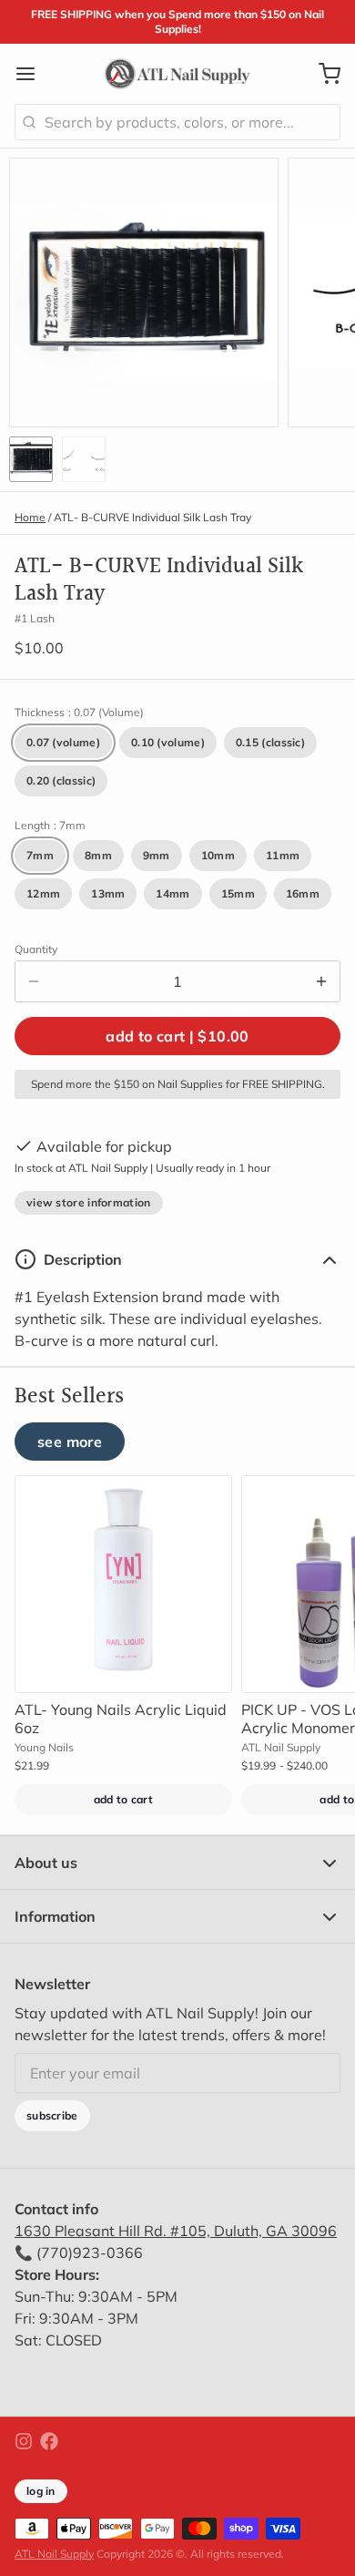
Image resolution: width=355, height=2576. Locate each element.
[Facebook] (49, 2441)
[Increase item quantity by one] (321, 981)
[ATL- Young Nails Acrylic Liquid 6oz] (123, 1584)
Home (30, 517)
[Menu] (33, 74)
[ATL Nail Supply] (177, 74)
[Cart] (322, 74)
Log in (41, 2491)
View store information (89, 1202)
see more (70, 1442)
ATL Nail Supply (54, 2554)
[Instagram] (24, 2441)
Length (50, 825)
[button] (177, 1036)
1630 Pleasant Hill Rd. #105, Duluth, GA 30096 (176, 2231)
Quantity (36, 949)
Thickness (79, 712)
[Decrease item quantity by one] (34, 981)
